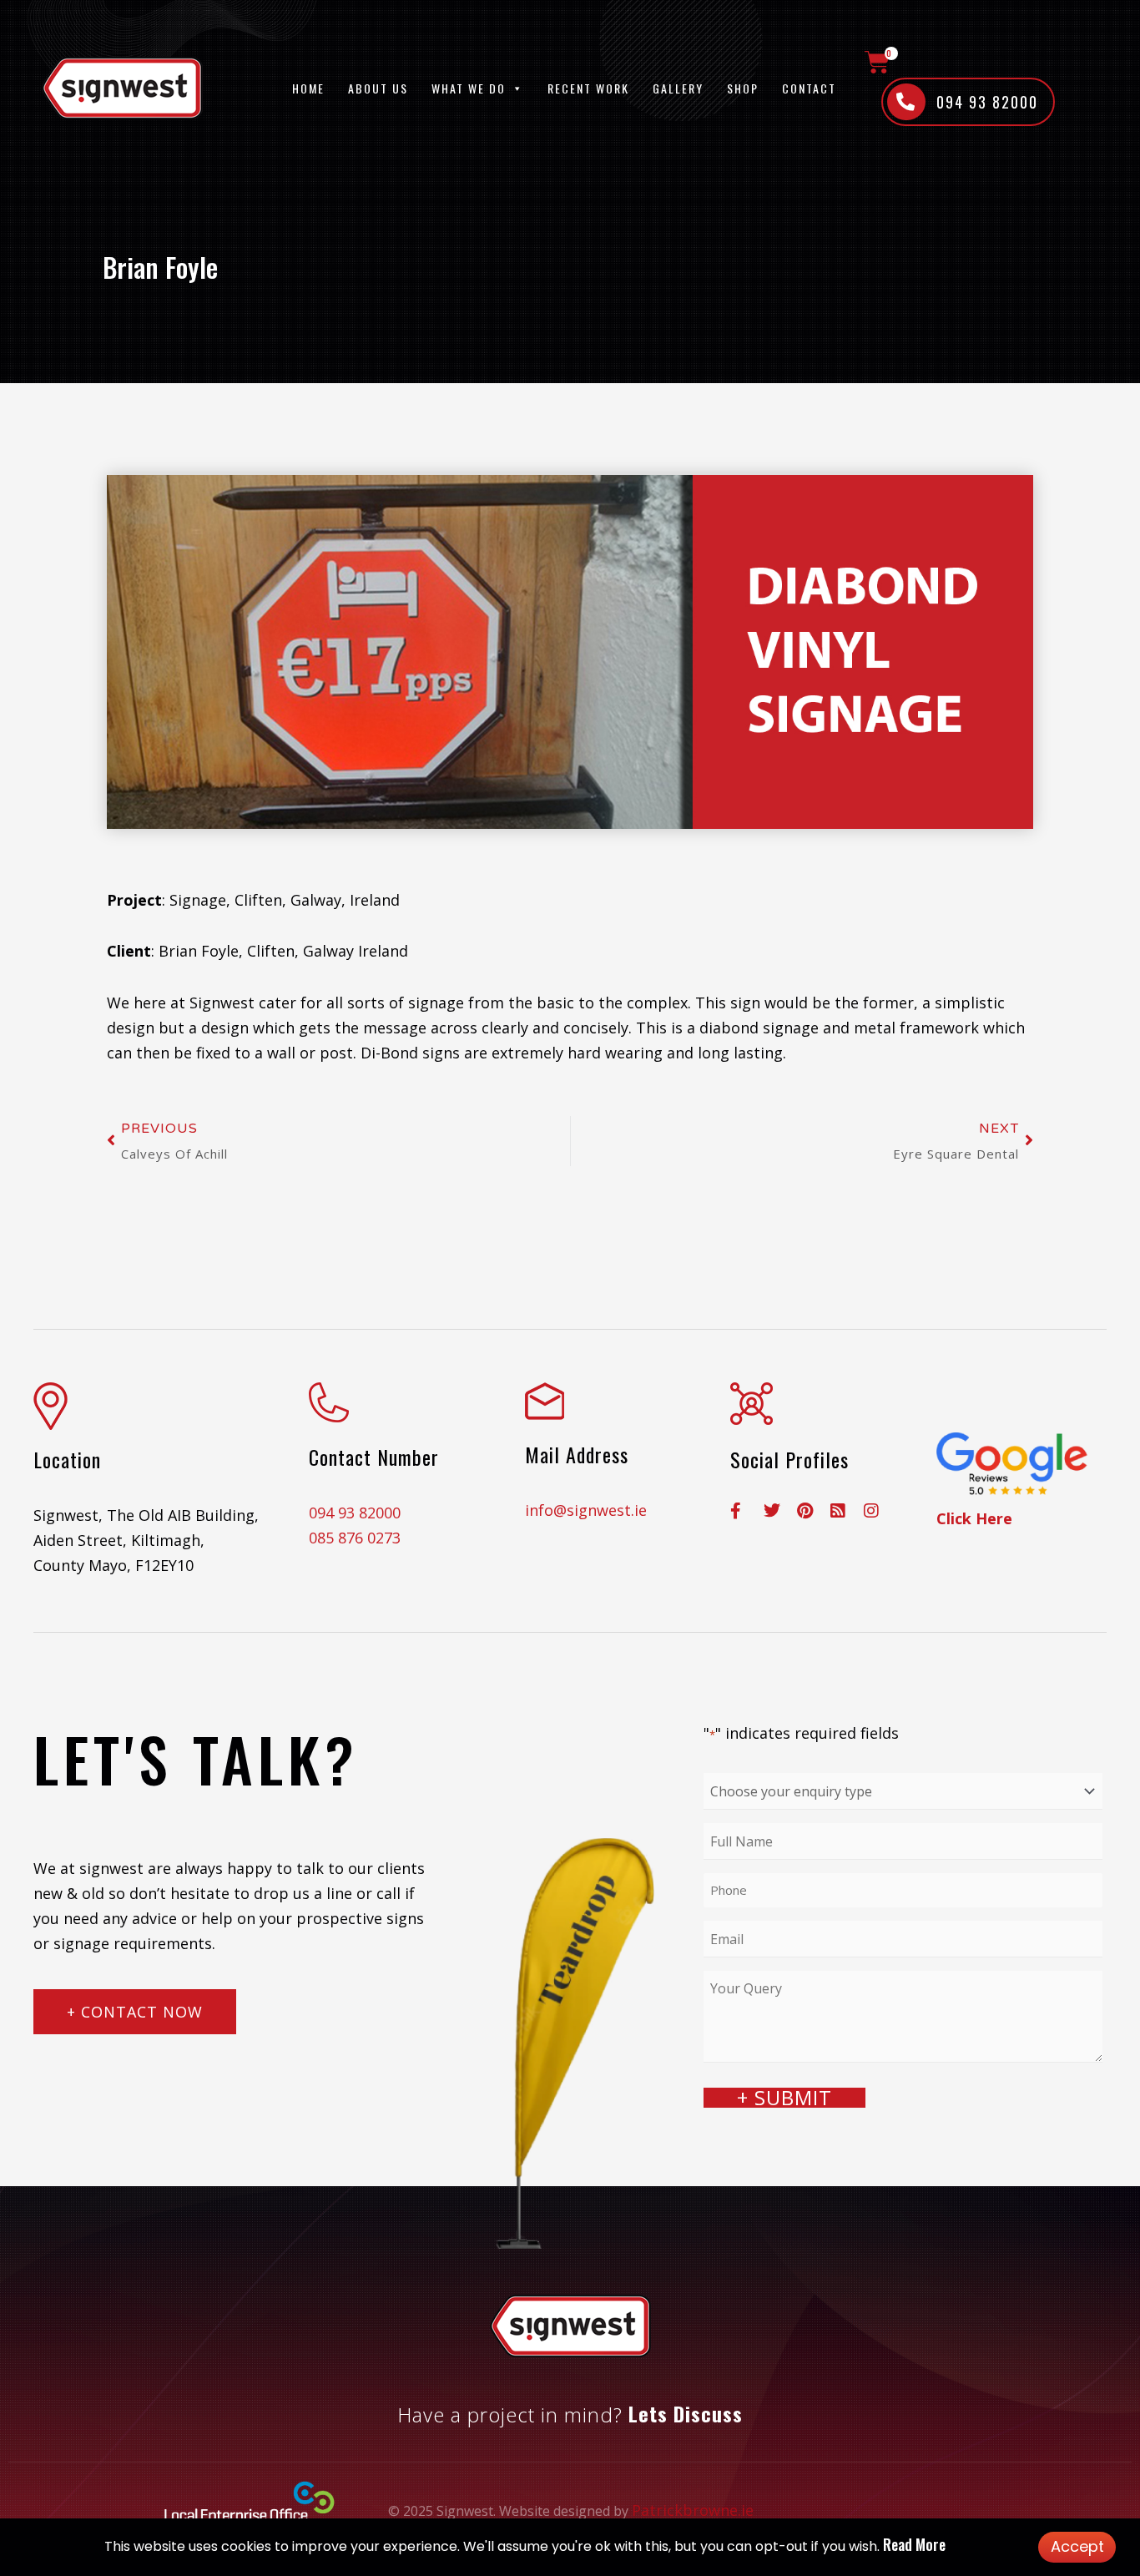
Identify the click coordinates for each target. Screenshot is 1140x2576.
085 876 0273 (355, 1538)
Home (308, 88)
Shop (743, 88)
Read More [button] (914, 2544)
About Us (378, 88)
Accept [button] (1077, 2546)
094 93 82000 (355, 1513)
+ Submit (784, 2098)
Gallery (678, 88)
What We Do (469, 88)
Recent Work (588, 88)
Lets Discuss (686, 2413)
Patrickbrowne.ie (693, 2510)
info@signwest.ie (586, 1510)
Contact (809, 88)
